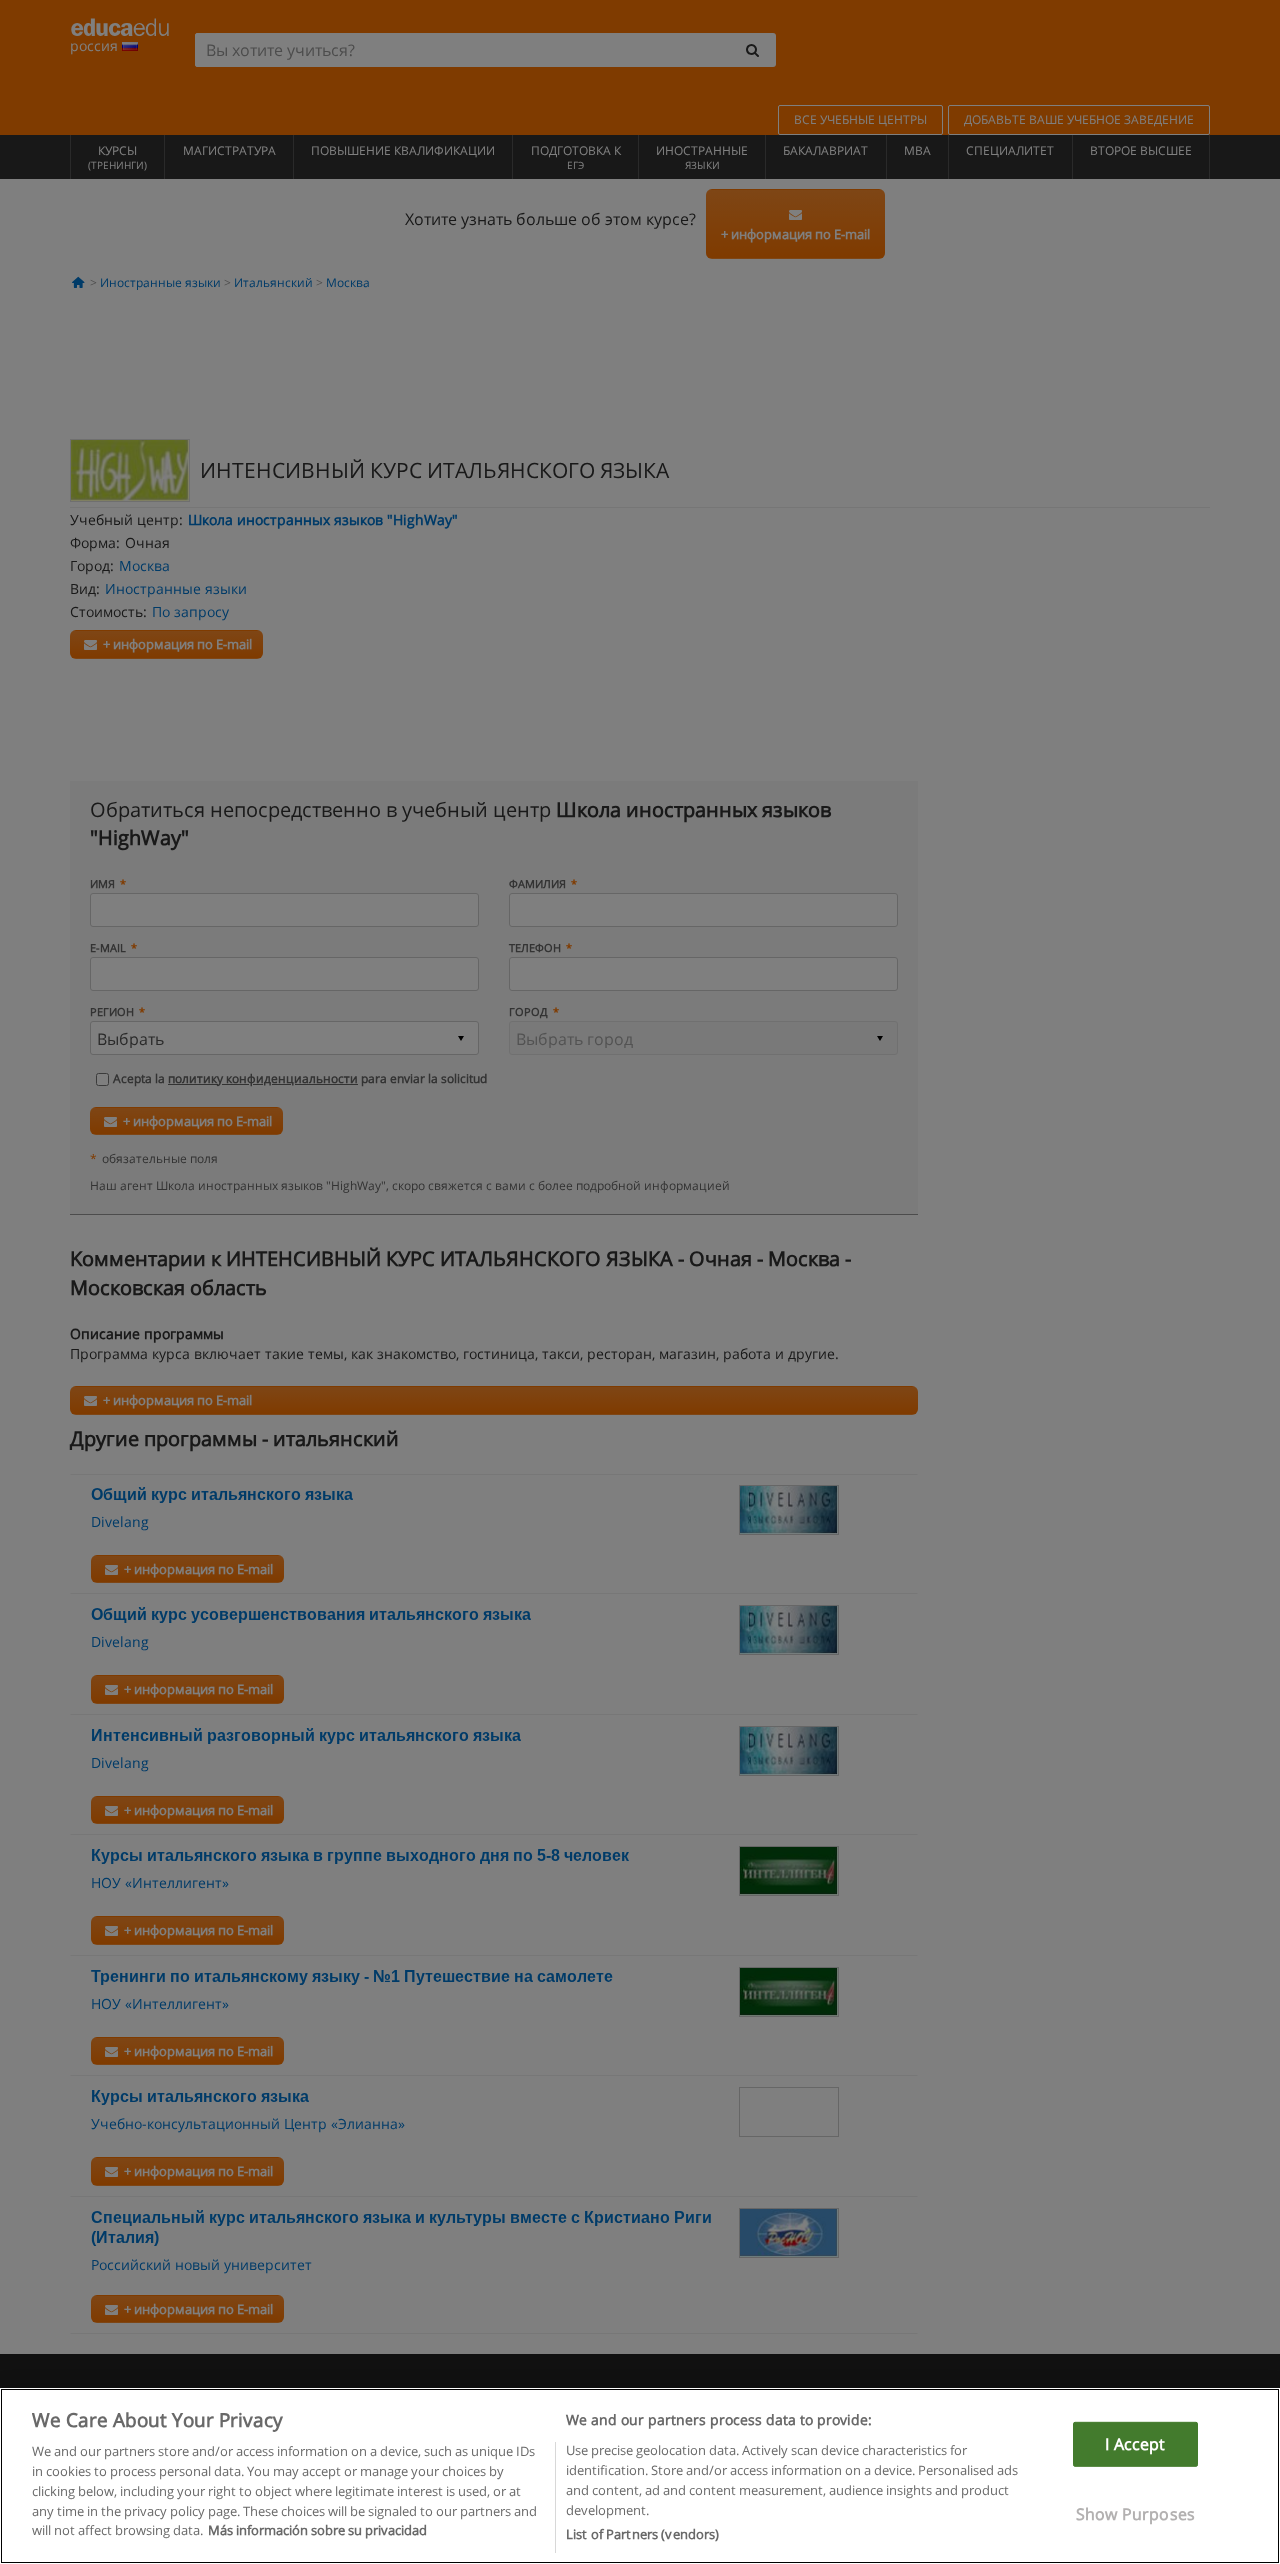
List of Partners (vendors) (642, 2533)
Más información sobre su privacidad (317, 2530)
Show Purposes (1135, 2514)
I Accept (1135, 2444)
